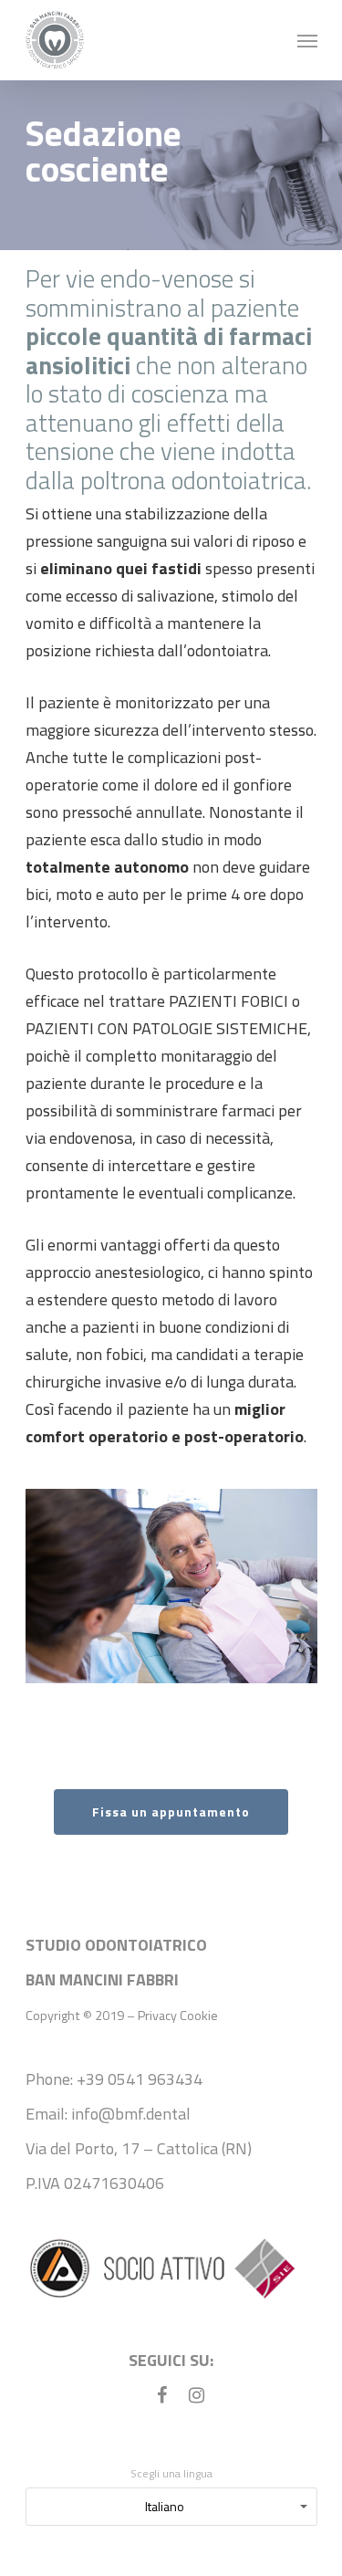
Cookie (199, 2016)
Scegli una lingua (171, 2473)
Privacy (157, 2016)
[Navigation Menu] (307, 40)
